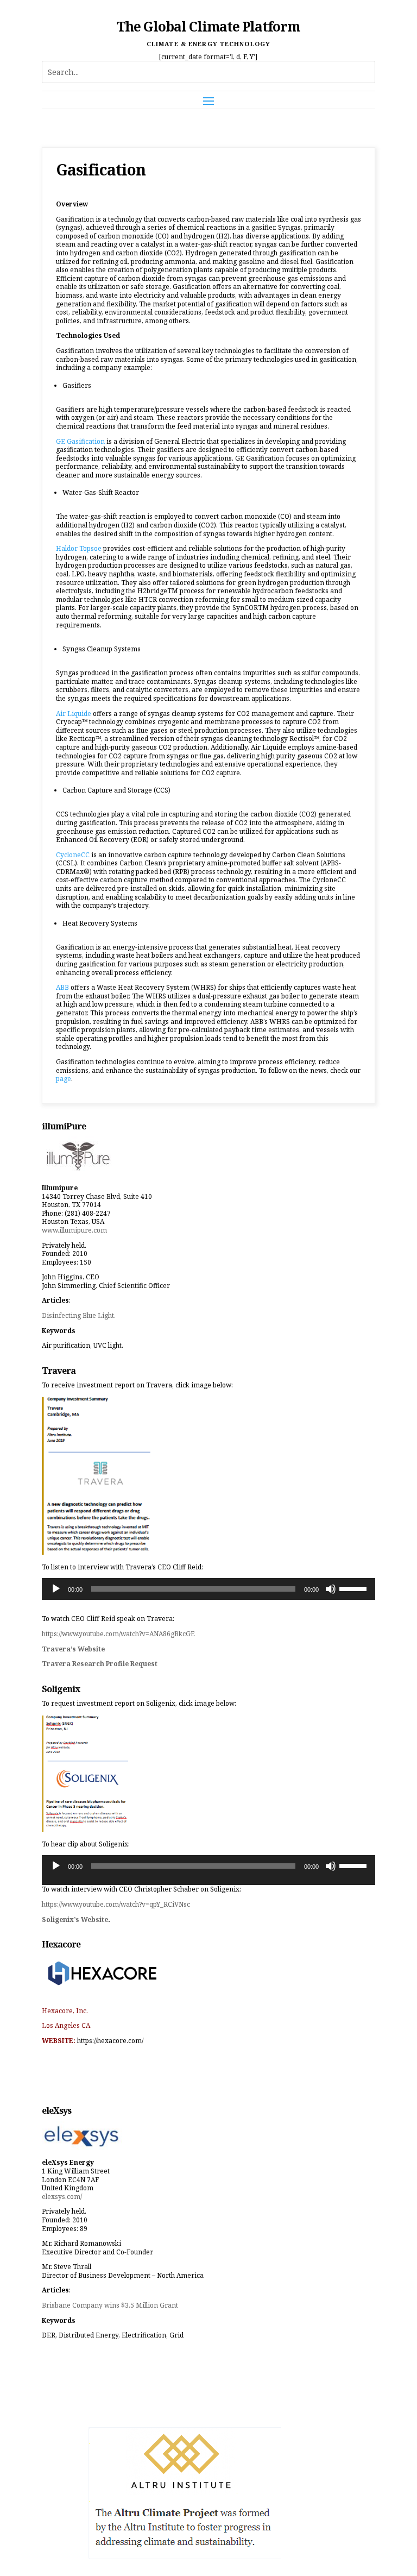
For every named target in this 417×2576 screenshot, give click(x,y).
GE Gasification (80, 441)
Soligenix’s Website (75, 1920)
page (64, 1079)
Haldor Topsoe (79, 548)
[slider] (355, 1588)
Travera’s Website (73, 1649)
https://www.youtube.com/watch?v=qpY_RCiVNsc (116, 1904)
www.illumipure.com (74, 1230)
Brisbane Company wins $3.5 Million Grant (110, 2305)
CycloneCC (73, 855)
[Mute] (331, 1589)
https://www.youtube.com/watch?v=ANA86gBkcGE (118, 1634)
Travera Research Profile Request (100, 1664)
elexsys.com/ (62, 2197)
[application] (208, 1589)
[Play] (56, 1589)
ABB (62, 987)
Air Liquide (74, 714)
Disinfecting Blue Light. (79, 1315)
